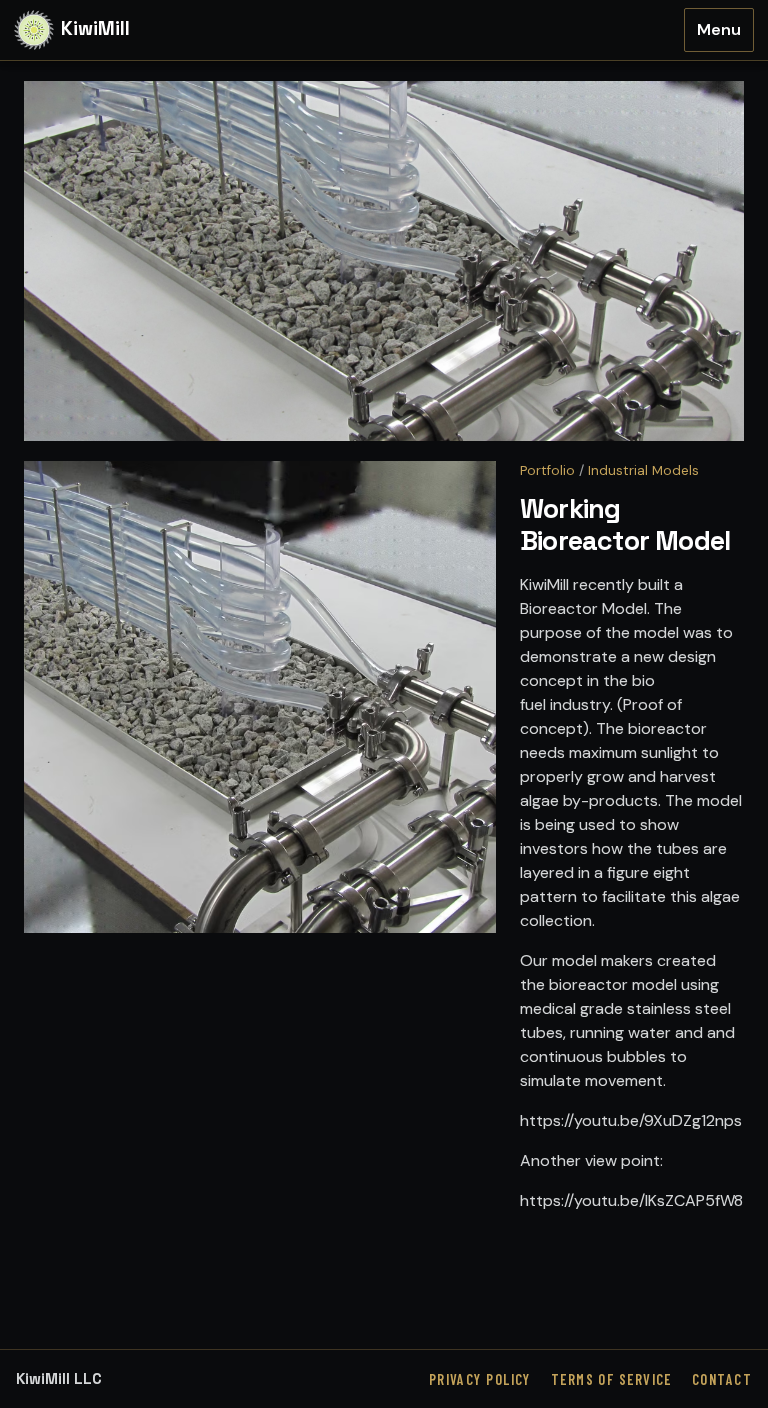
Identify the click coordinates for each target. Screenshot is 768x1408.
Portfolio (547, 470)
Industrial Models (643, 470)
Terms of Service (611, 1379)
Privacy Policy (480, 1379)
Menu (719, 29)
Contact (722, 1379)
